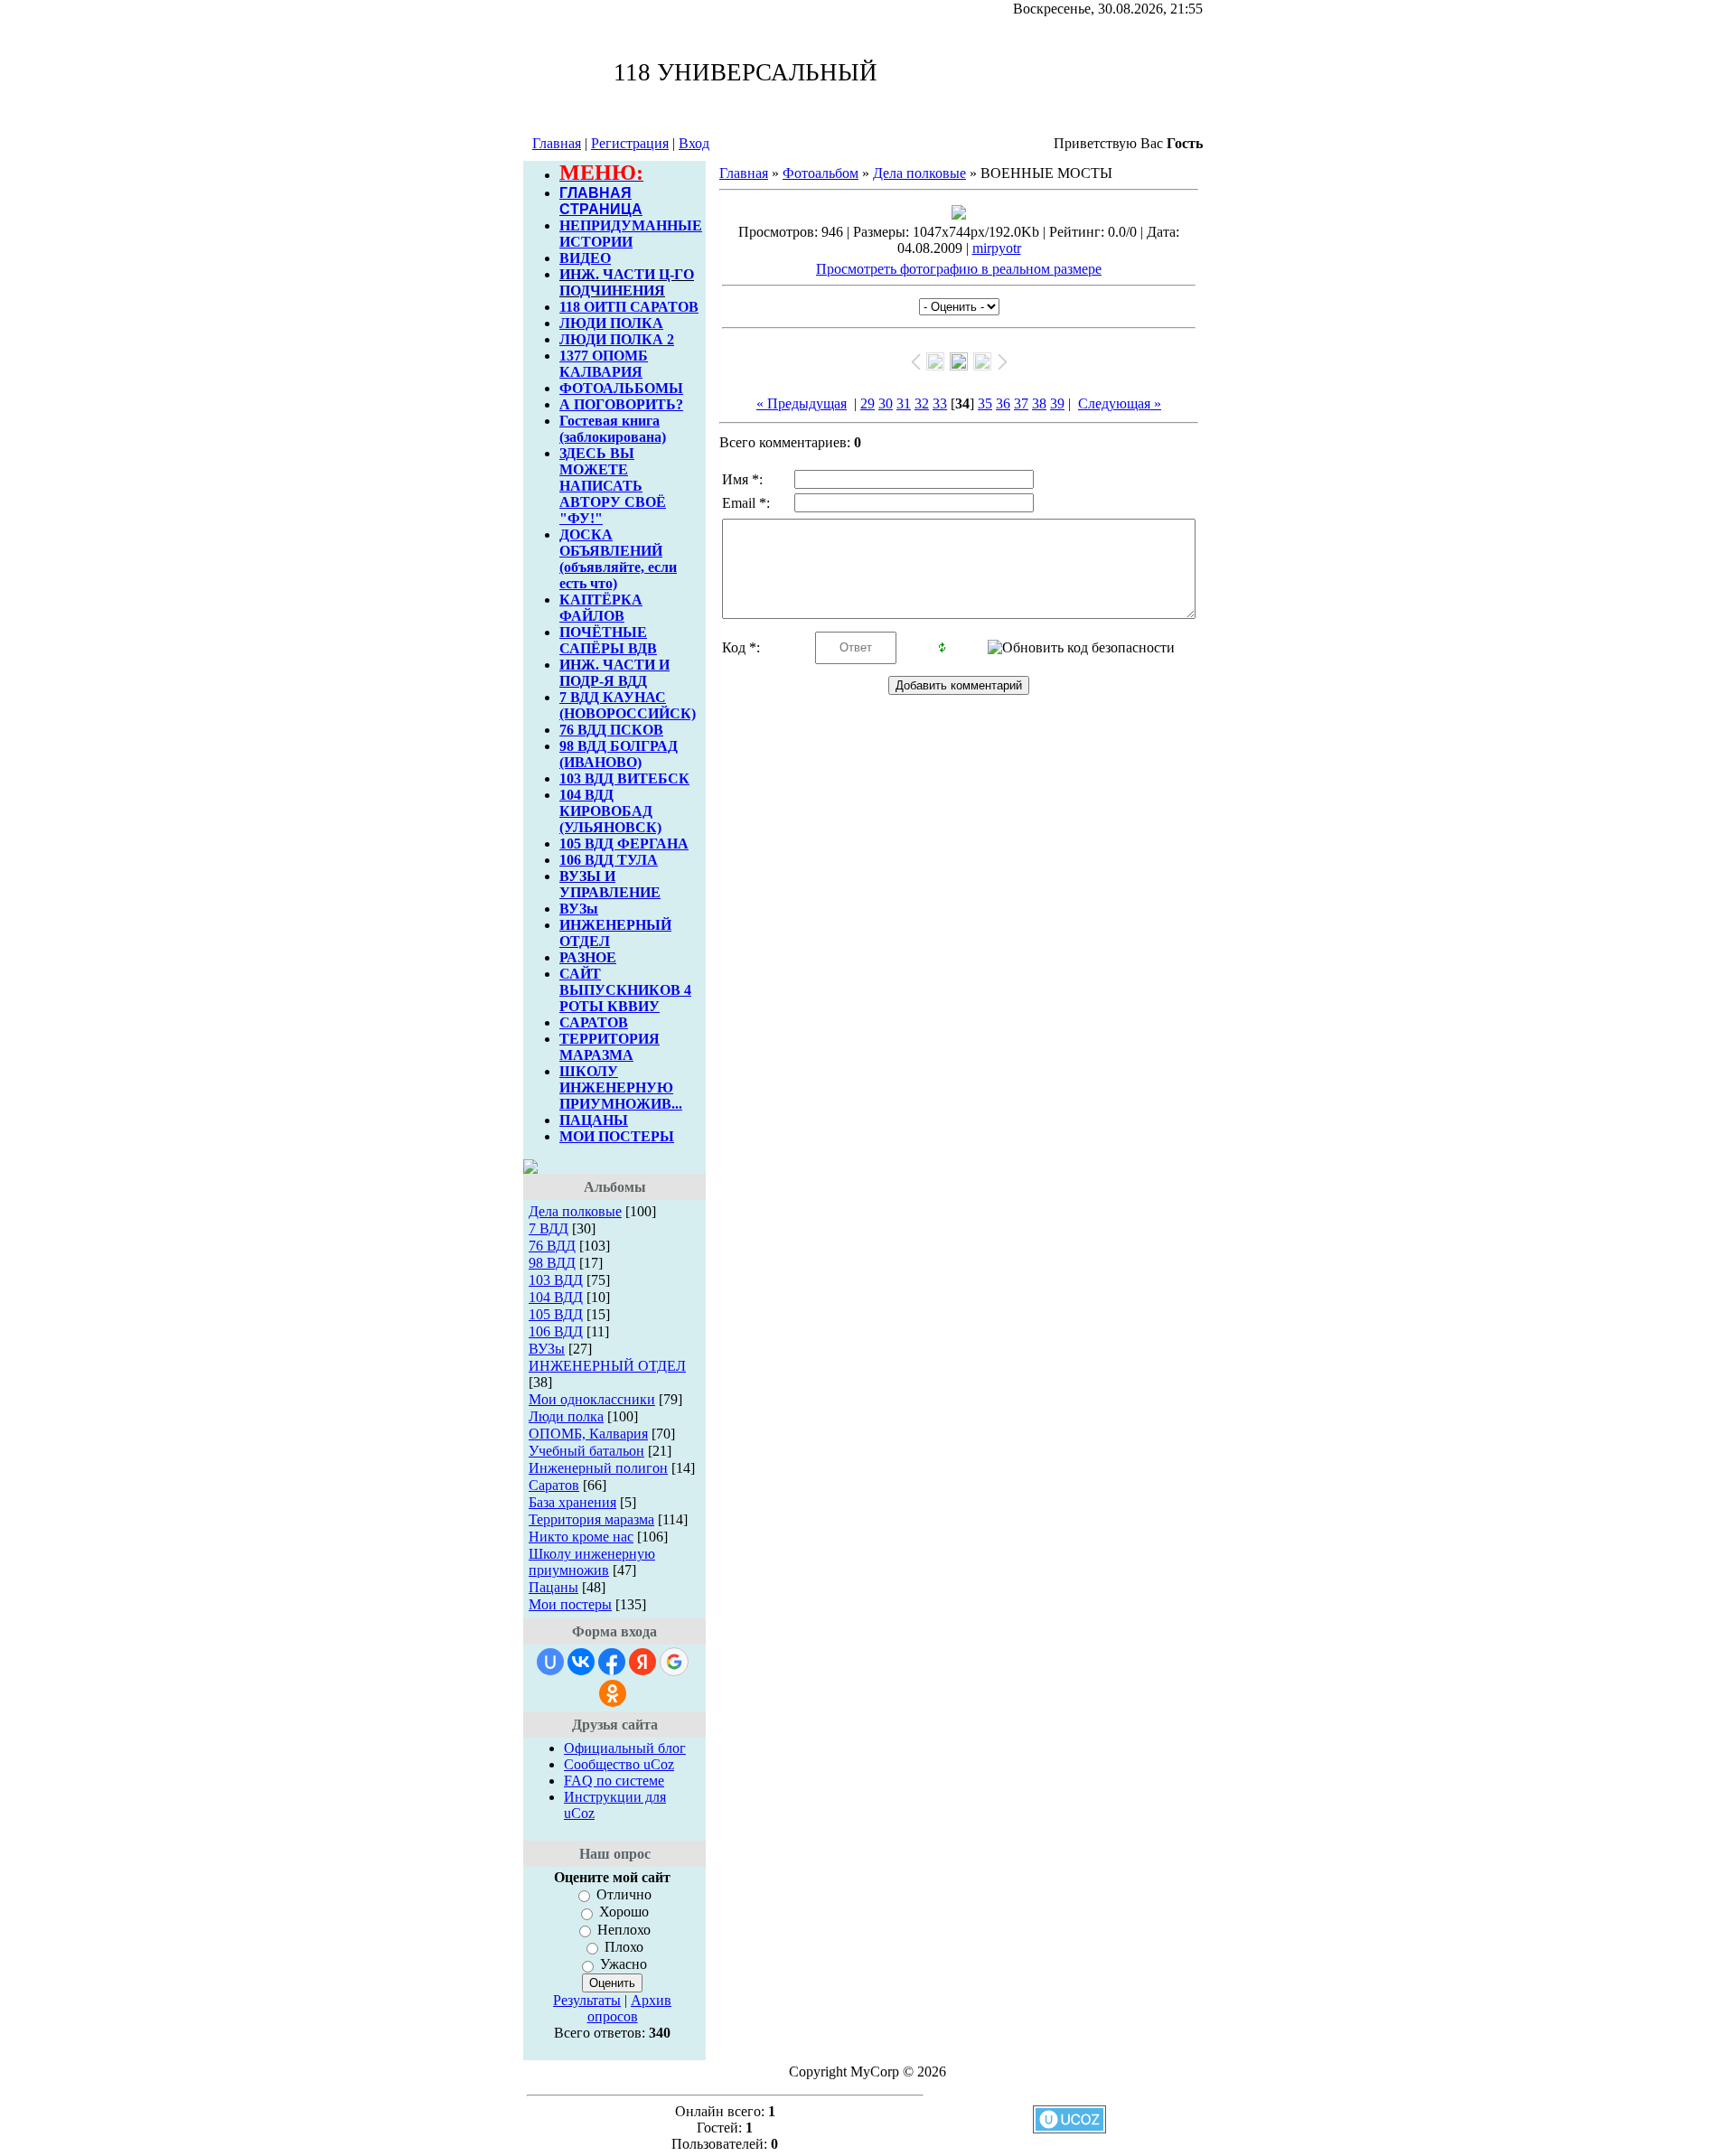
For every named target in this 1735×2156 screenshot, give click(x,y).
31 (904, 403)
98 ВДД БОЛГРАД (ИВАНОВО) (619, 754)
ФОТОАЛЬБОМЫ (621, 388)
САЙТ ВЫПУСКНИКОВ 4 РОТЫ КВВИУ (625, 990)
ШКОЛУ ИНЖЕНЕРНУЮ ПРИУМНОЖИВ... (621, 1087)
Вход (694, 143)
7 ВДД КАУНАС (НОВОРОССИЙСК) (628, 705)
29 (867, 403)
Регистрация (630, 143)
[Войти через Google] (674, 1662)
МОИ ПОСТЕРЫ (617, 1136)
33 (940, 403)
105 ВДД (556, 1314)
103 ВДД (556, 1280)
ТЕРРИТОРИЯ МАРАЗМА (610, 1047)
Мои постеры (570, 1604)
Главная (557, 143)
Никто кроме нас (581, 1537)
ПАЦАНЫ (594, 1120)
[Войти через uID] (550, 1662)
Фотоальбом (821, 173)
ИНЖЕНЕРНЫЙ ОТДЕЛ (607, 1366)
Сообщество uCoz (619, 1764)
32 (922, 403)
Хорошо (624, 1912)
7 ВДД (549, 1228)
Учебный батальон (586, 1451)
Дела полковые (575, 1211)
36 (1003, 403)
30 (886, 403)
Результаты (587, 2000)
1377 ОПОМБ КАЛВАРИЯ (604, 364)
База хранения (572, 1502)
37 (1021, 403)
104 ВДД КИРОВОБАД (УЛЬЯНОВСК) (610, 811)
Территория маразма (591, 1519)
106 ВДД (556, 1331)
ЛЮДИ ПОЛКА (611, 323)
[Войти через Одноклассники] (613, 1693)
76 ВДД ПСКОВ (611, 730)
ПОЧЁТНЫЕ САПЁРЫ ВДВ (608, 640)
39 (1057, 403)
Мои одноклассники (592, 1399)
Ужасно (624, 1965)
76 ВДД (552, 1246)
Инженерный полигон (598, 1468)
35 (985, 403)
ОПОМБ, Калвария (588, 1434)
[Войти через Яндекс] (642, 1662)
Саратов (554, 1485)
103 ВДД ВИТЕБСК (624, 778)
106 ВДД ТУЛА (609, 860)
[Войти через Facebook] (612, 1662)
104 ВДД (556, 1297)
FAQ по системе (614, 1781)
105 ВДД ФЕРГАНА (624, 844)
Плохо (624, 1947)
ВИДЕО (585, 258)
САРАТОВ (594, 1022)
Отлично (624, 1894)
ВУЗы (579, 909)
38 (1039, 403)
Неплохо (624, 1930)
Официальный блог (625, 1748)
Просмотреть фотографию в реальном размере (959, 269)
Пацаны (553, 1587)
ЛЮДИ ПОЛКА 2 (617, 339)
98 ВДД (552, 1263)
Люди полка (566, 1416)
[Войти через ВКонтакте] (581, 1662)
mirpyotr (997, 248)
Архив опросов (630, 2008)
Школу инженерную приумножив (592, 1562)
